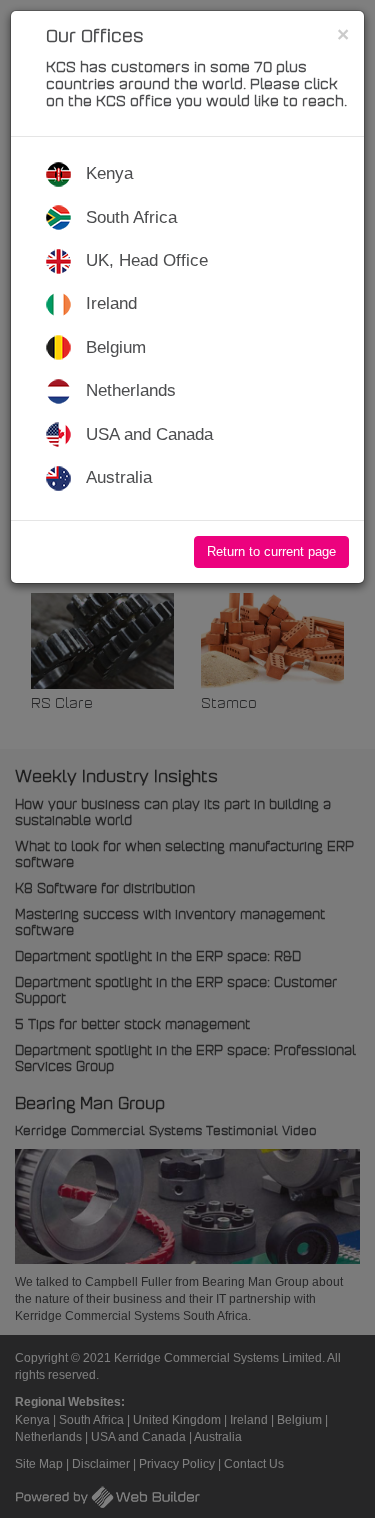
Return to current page (271, 551)
